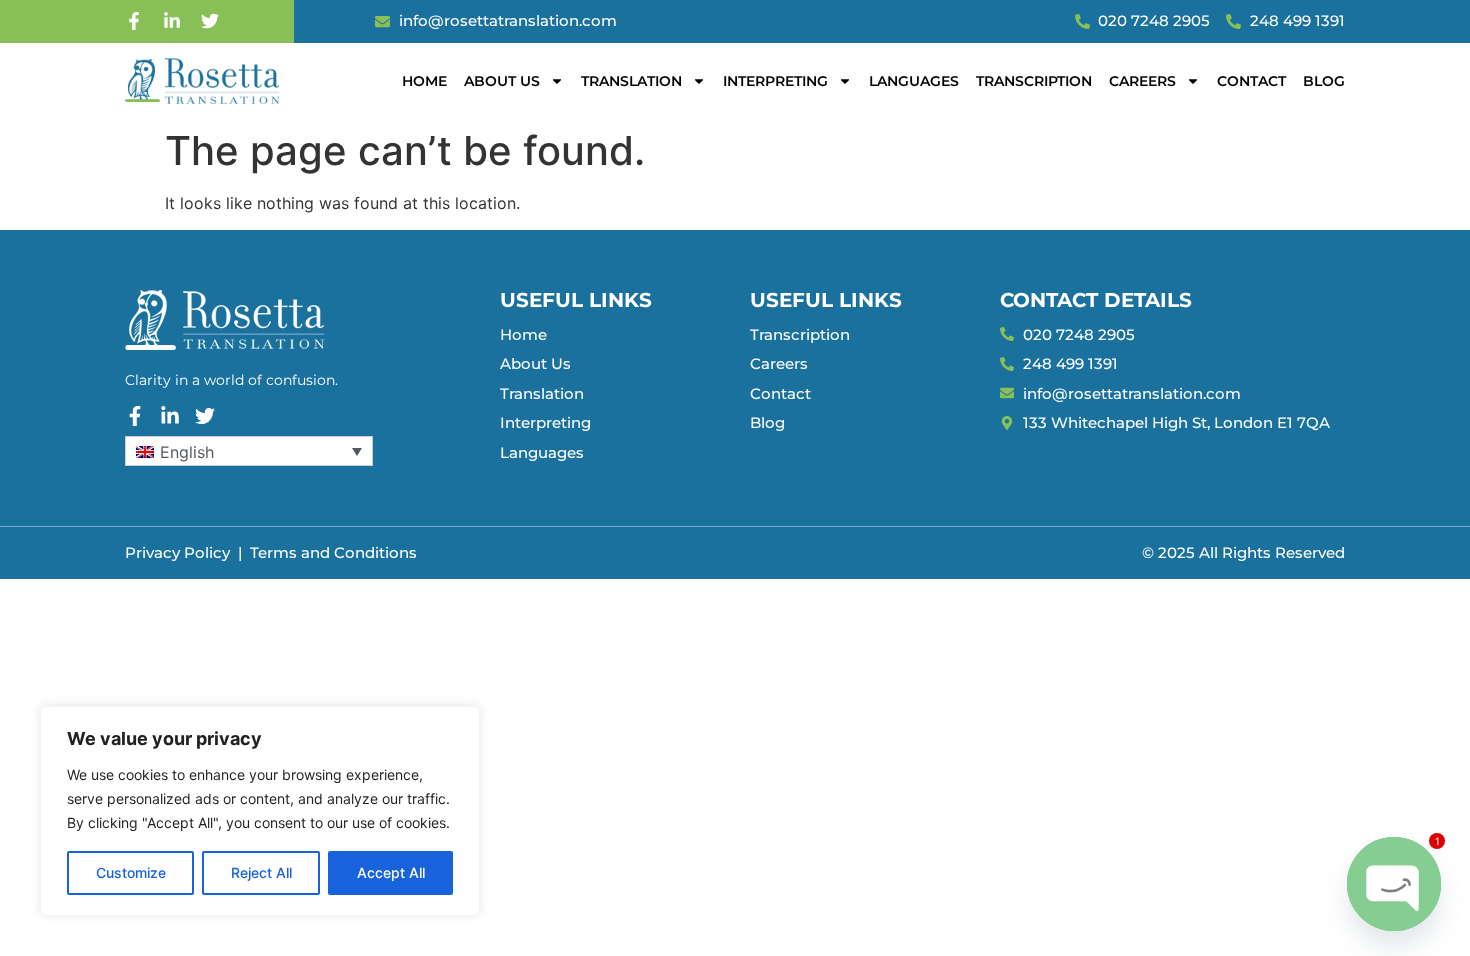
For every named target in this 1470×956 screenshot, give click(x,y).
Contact (1251, 81)
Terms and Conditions (333, 552)
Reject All (261, 872)
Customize (131, 872)
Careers (1142, 81)
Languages (914, 81)
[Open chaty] (1394, 884)
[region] (260, 811)
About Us (502, 81)
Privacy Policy (177, 552)
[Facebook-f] (134, 21)
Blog (1324, 81)
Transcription (1034, 81)
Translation (631, 81)
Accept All (391, 872)
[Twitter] (210, 21)
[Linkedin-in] (172, 21)
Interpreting (775, 81)
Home (424, 81)
